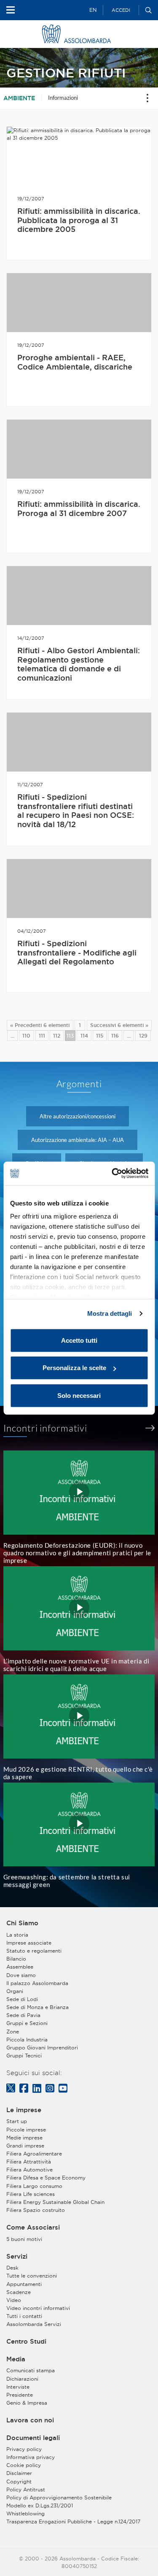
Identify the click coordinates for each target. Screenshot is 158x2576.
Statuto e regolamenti (34, 1951)
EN (93, 10)
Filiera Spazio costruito (36, 2210)
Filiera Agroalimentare (34, 2154)
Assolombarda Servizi (34, 2324)
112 (57, 1036)
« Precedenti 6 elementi (40, 1025)
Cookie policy (24, 2465)
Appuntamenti (24, 2284)
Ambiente (19, 98)
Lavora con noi (30, 2420)
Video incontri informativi (38, 2308)
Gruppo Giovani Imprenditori (42, 2048)
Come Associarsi (33, 2227)
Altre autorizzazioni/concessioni (78, 1116)
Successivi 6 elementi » (119, 1025)
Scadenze (19, 2292)
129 (143, 1036)
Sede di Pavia (23, 2015)
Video (14, 2300)
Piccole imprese (26, 2130)
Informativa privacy (31, 2457)
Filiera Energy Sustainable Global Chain (55, 2202)
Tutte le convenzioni (32, 2276)
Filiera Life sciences (31, 2194)
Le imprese (24, 2110)
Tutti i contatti (24, 2316)
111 (42, 1036)
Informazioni (63, 98)
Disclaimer (19, 2473)
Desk (12, 2268)
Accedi (121, 10)
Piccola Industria (27, 2040)
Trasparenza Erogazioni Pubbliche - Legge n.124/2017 (73, 2521)
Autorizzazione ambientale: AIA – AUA (78, 1140)
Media (16, 2359)
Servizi (17, 2257)
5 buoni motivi (24, 2239)
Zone (13, 2032)
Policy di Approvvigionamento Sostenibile (59, 2497)
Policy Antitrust (26, 2490)
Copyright (19, 2482)
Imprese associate (29, 1943)
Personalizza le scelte (74, 1368)
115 (100, 1036)
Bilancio (16, 1959)
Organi (15, 1991)
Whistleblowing (25, 2513)
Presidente (20, 2395)
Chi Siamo (22, 1923)
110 (26, 1036)
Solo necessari (79, 1395)
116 (115, 1036)
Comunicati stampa (31, 2370)
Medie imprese (24, 2138)
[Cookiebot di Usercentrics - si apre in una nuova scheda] (112, 1174)
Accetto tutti (79, 1340)
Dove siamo (21, 1975)
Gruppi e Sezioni (27, 2023)
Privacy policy (24, 2449)
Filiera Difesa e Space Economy (46, 2178)
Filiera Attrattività (29, 2162)
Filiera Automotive (29, 2170)
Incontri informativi (46, 1428)
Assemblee (20, 1967)
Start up (17, 2121)
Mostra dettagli (110, 1313)
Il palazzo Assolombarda (37, 1983)
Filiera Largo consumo (34, 2186)
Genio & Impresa (27, 2403)
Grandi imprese (25, 2146)
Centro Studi (26, 2342)
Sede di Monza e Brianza (37, 2007)
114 (84, 1036)
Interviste (18, 2387)
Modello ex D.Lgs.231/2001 (40, 2505)
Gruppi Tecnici (24, 2056)
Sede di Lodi (22, 1999)
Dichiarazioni (22, 2379)
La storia (17, 1935)
